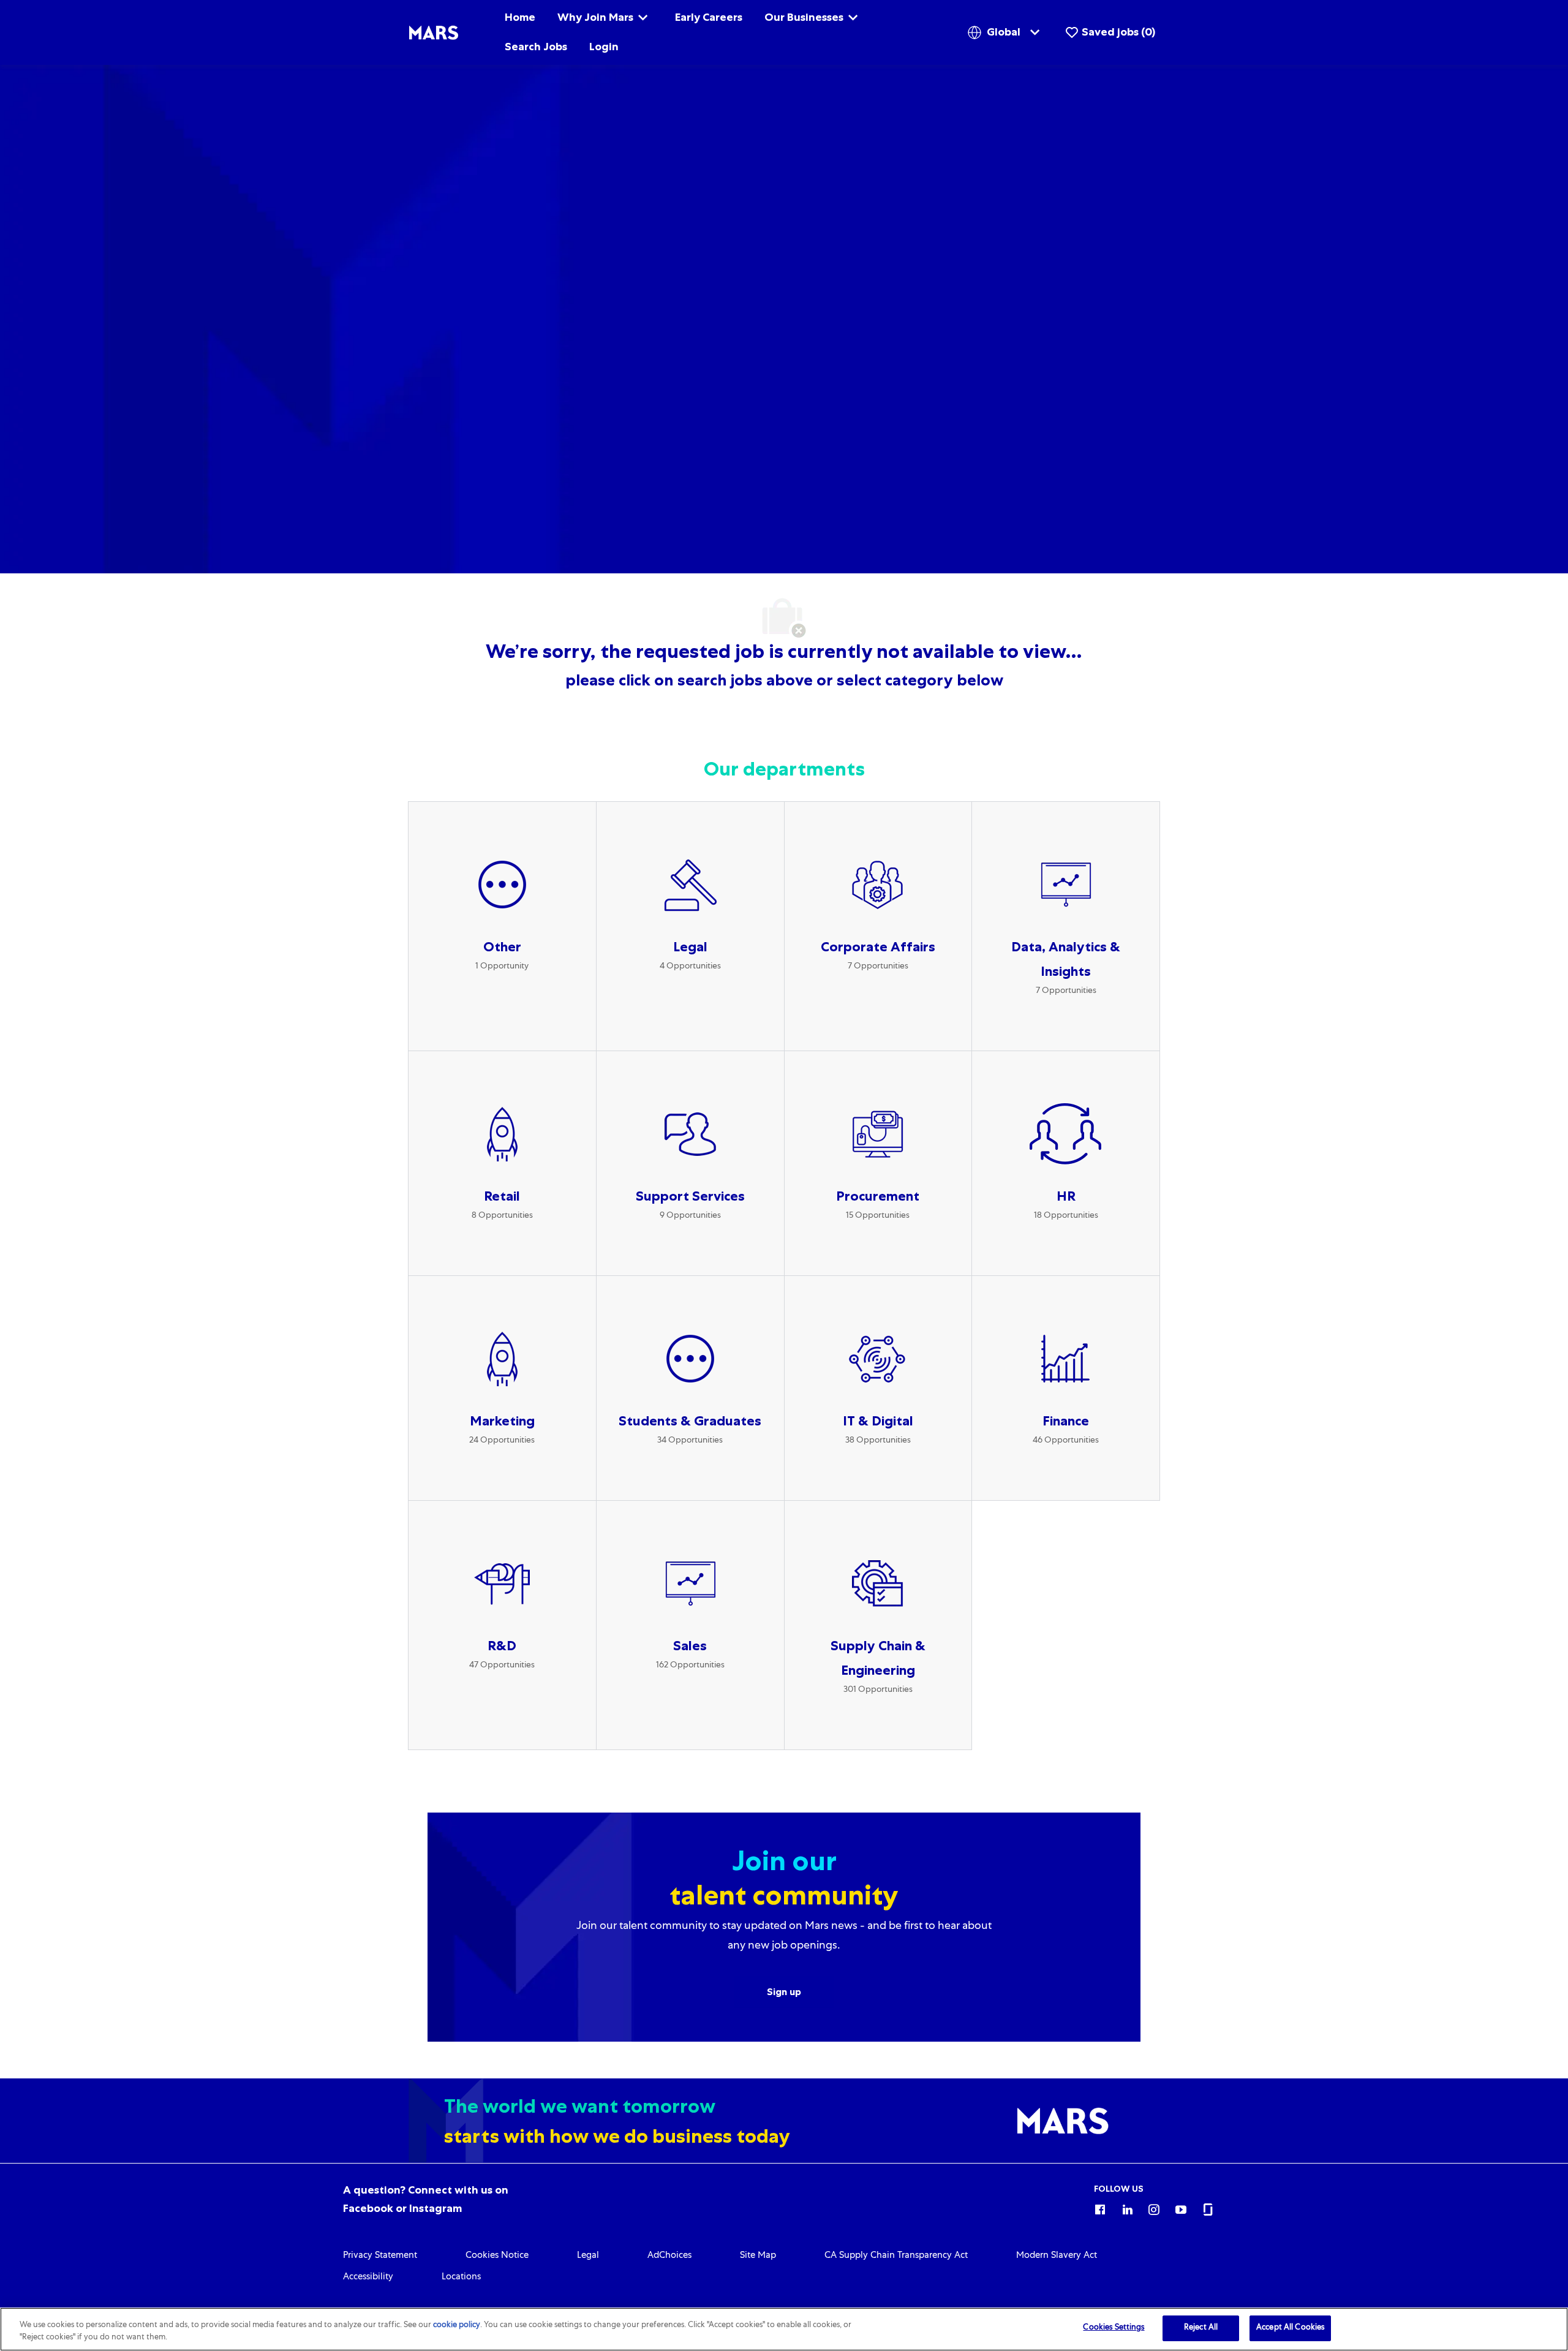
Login (604, 47)
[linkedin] (1127, 2208)
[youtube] (1181, 2208)
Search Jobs (536, 47)
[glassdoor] (1208, 2208)
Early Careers (709, 17)
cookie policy (457, 2326)
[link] (380, 2256)
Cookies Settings (1114, 2328)
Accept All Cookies (1290, 2328)
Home (520, 17)
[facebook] (1100, 2208)
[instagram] (1154, 2208)
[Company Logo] (434, 33)
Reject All (1201, 2328)
